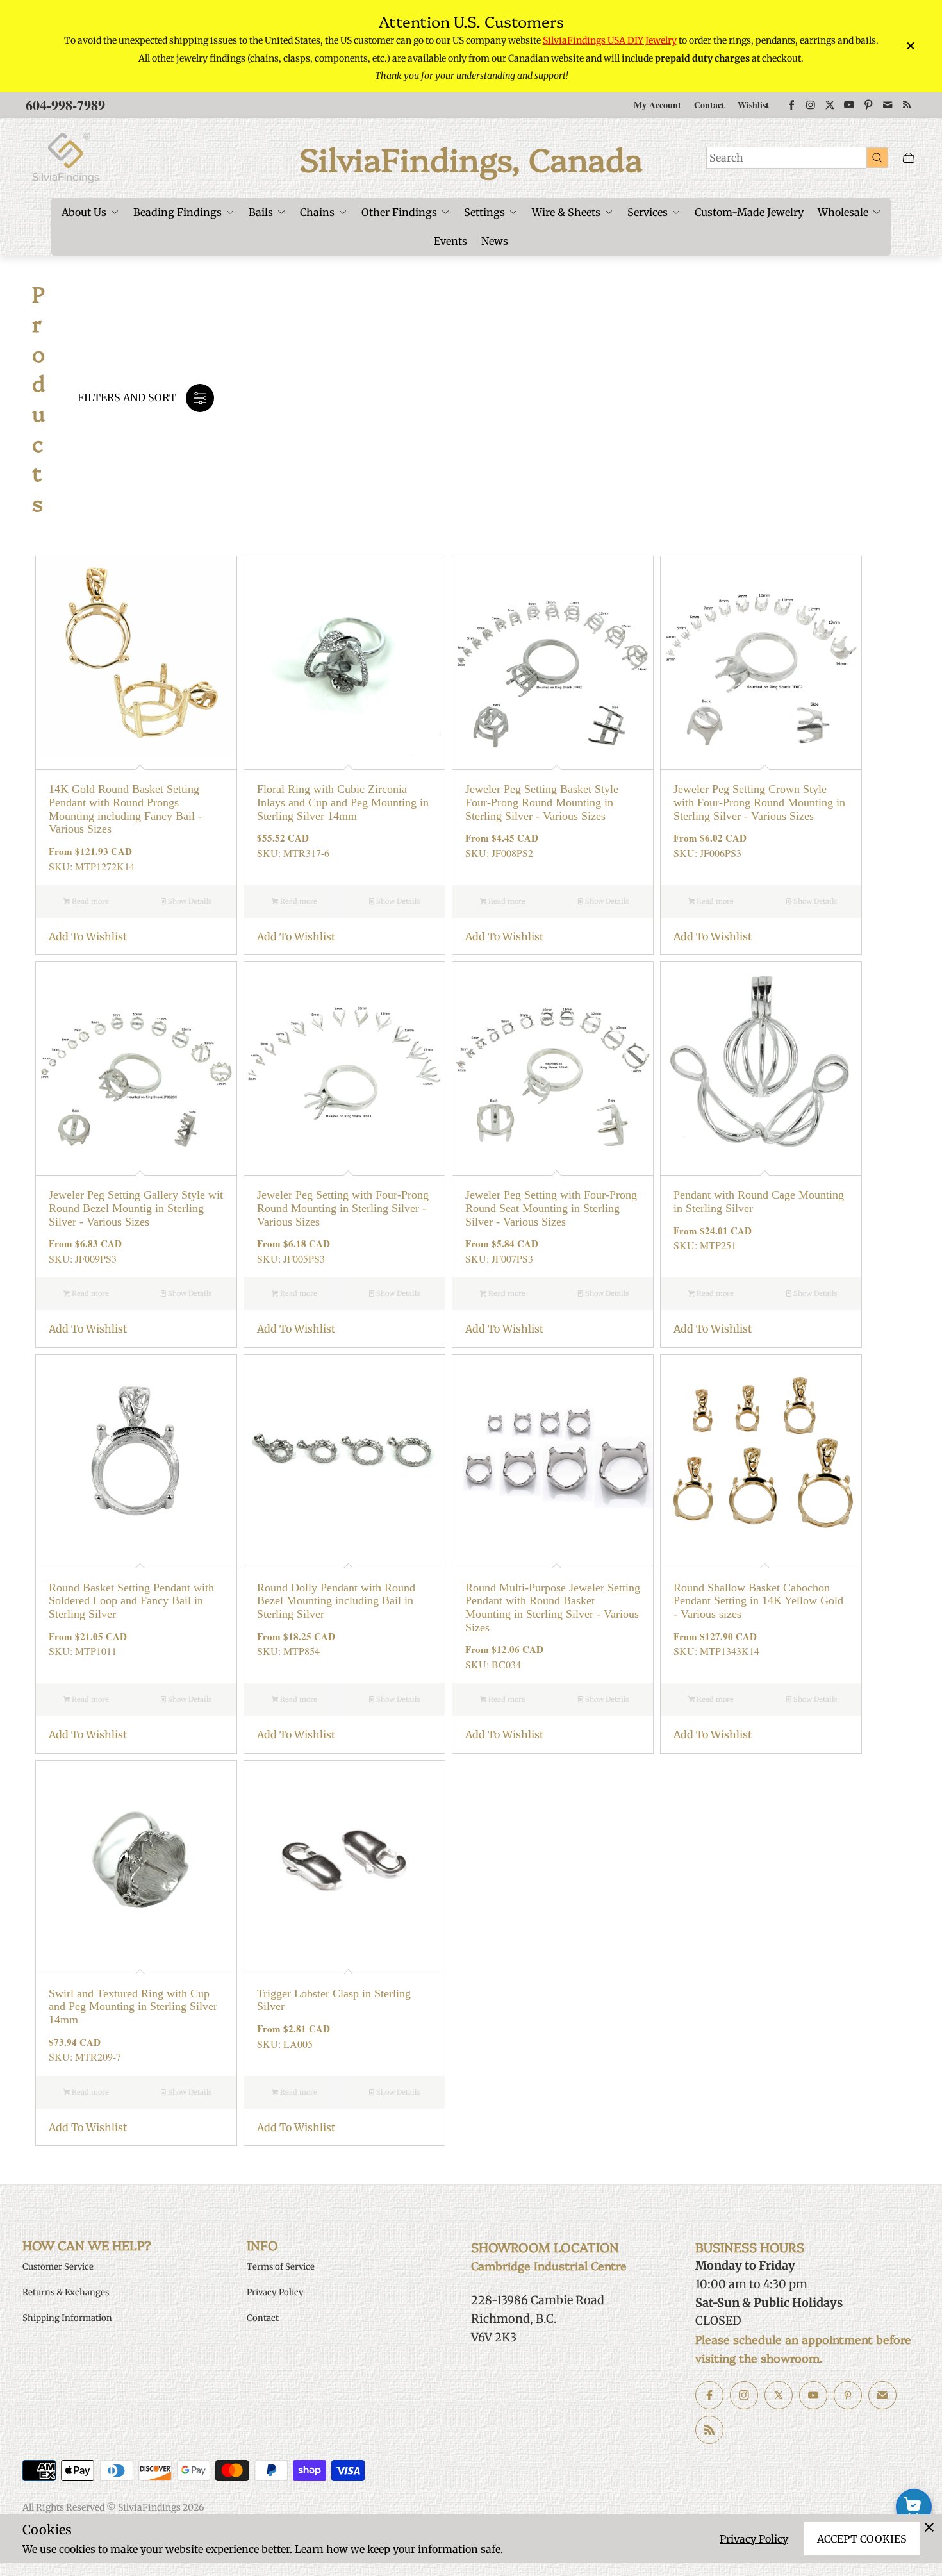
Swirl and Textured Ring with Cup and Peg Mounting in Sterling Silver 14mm (133, 2007)
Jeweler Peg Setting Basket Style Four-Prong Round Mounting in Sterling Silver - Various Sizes (542, 802)
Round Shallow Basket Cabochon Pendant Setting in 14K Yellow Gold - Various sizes (758, 1601)
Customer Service (58, 2267)
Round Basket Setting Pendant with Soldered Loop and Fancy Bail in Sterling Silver (131, 1601)
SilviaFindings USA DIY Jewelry (610, 40)
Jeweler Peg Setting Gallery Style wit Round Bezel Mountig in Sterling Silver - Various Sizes (136, 1208)
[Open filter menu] (200, 398)
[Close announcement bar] (910, 46)
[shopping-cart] (914, 2507)
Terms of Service (281, 2267)
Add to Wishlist (88, 936)
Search (726, 158)
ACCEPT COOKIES (862, 2539)
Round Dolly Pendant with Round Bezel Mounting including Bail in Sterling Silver (336, 1601)
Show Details (189, 901)
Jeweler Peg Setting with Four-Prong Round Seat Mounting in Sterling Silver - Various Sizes (551, 1208)
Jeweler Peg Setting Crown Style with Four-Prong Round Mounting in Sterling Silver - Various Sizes (759, 802)
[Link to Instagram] (811, 105)
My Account (657, 105)
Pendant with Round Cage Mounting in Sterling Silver (759, 1201)
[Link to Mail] (888, 105)
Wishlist (753, 105)
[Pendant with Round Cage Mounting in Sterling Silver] (761, 1062)
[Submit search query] (877, 157)
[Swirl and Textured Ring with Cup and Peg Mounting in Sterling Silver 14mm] (136, 1861)
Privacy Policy (754, 2539)
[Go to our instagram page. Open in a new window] (744, 2395)
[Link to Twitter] (830, 105)
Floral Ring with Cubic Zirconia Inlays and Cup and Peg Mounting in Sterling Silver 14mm (343, 802)
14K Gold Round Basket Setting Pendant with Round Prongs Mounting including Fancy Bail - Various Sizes (125, 809)
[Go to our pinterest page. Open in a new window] (848, 2395)
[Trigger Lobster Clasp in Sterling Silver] (344, 1861)
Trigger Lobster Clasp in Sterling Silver (334, 2000)
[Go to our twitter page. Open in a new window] (779, 2395)
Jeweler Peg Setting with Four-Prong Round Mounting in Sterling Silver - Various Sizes (343, 1208)
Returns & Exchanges (66, 2292)
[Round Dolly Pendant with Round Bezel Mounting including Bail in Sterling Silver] (344, 1455)
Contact (709, 105)
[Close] (929, 2527)
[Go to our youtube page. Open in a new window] (813, 2395)
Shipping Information (67, 2318)
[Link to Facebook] (791, 105)
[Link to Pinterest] (868, 105)
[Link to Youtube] (849, 105)
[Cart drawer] (909, 158)
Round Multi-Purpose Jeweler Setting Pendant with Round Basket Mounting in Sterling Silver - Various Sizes (553, 1608)
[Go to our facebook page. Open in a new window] (709, 2395)
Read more (89, 901)
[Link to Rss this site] (907, 105)
